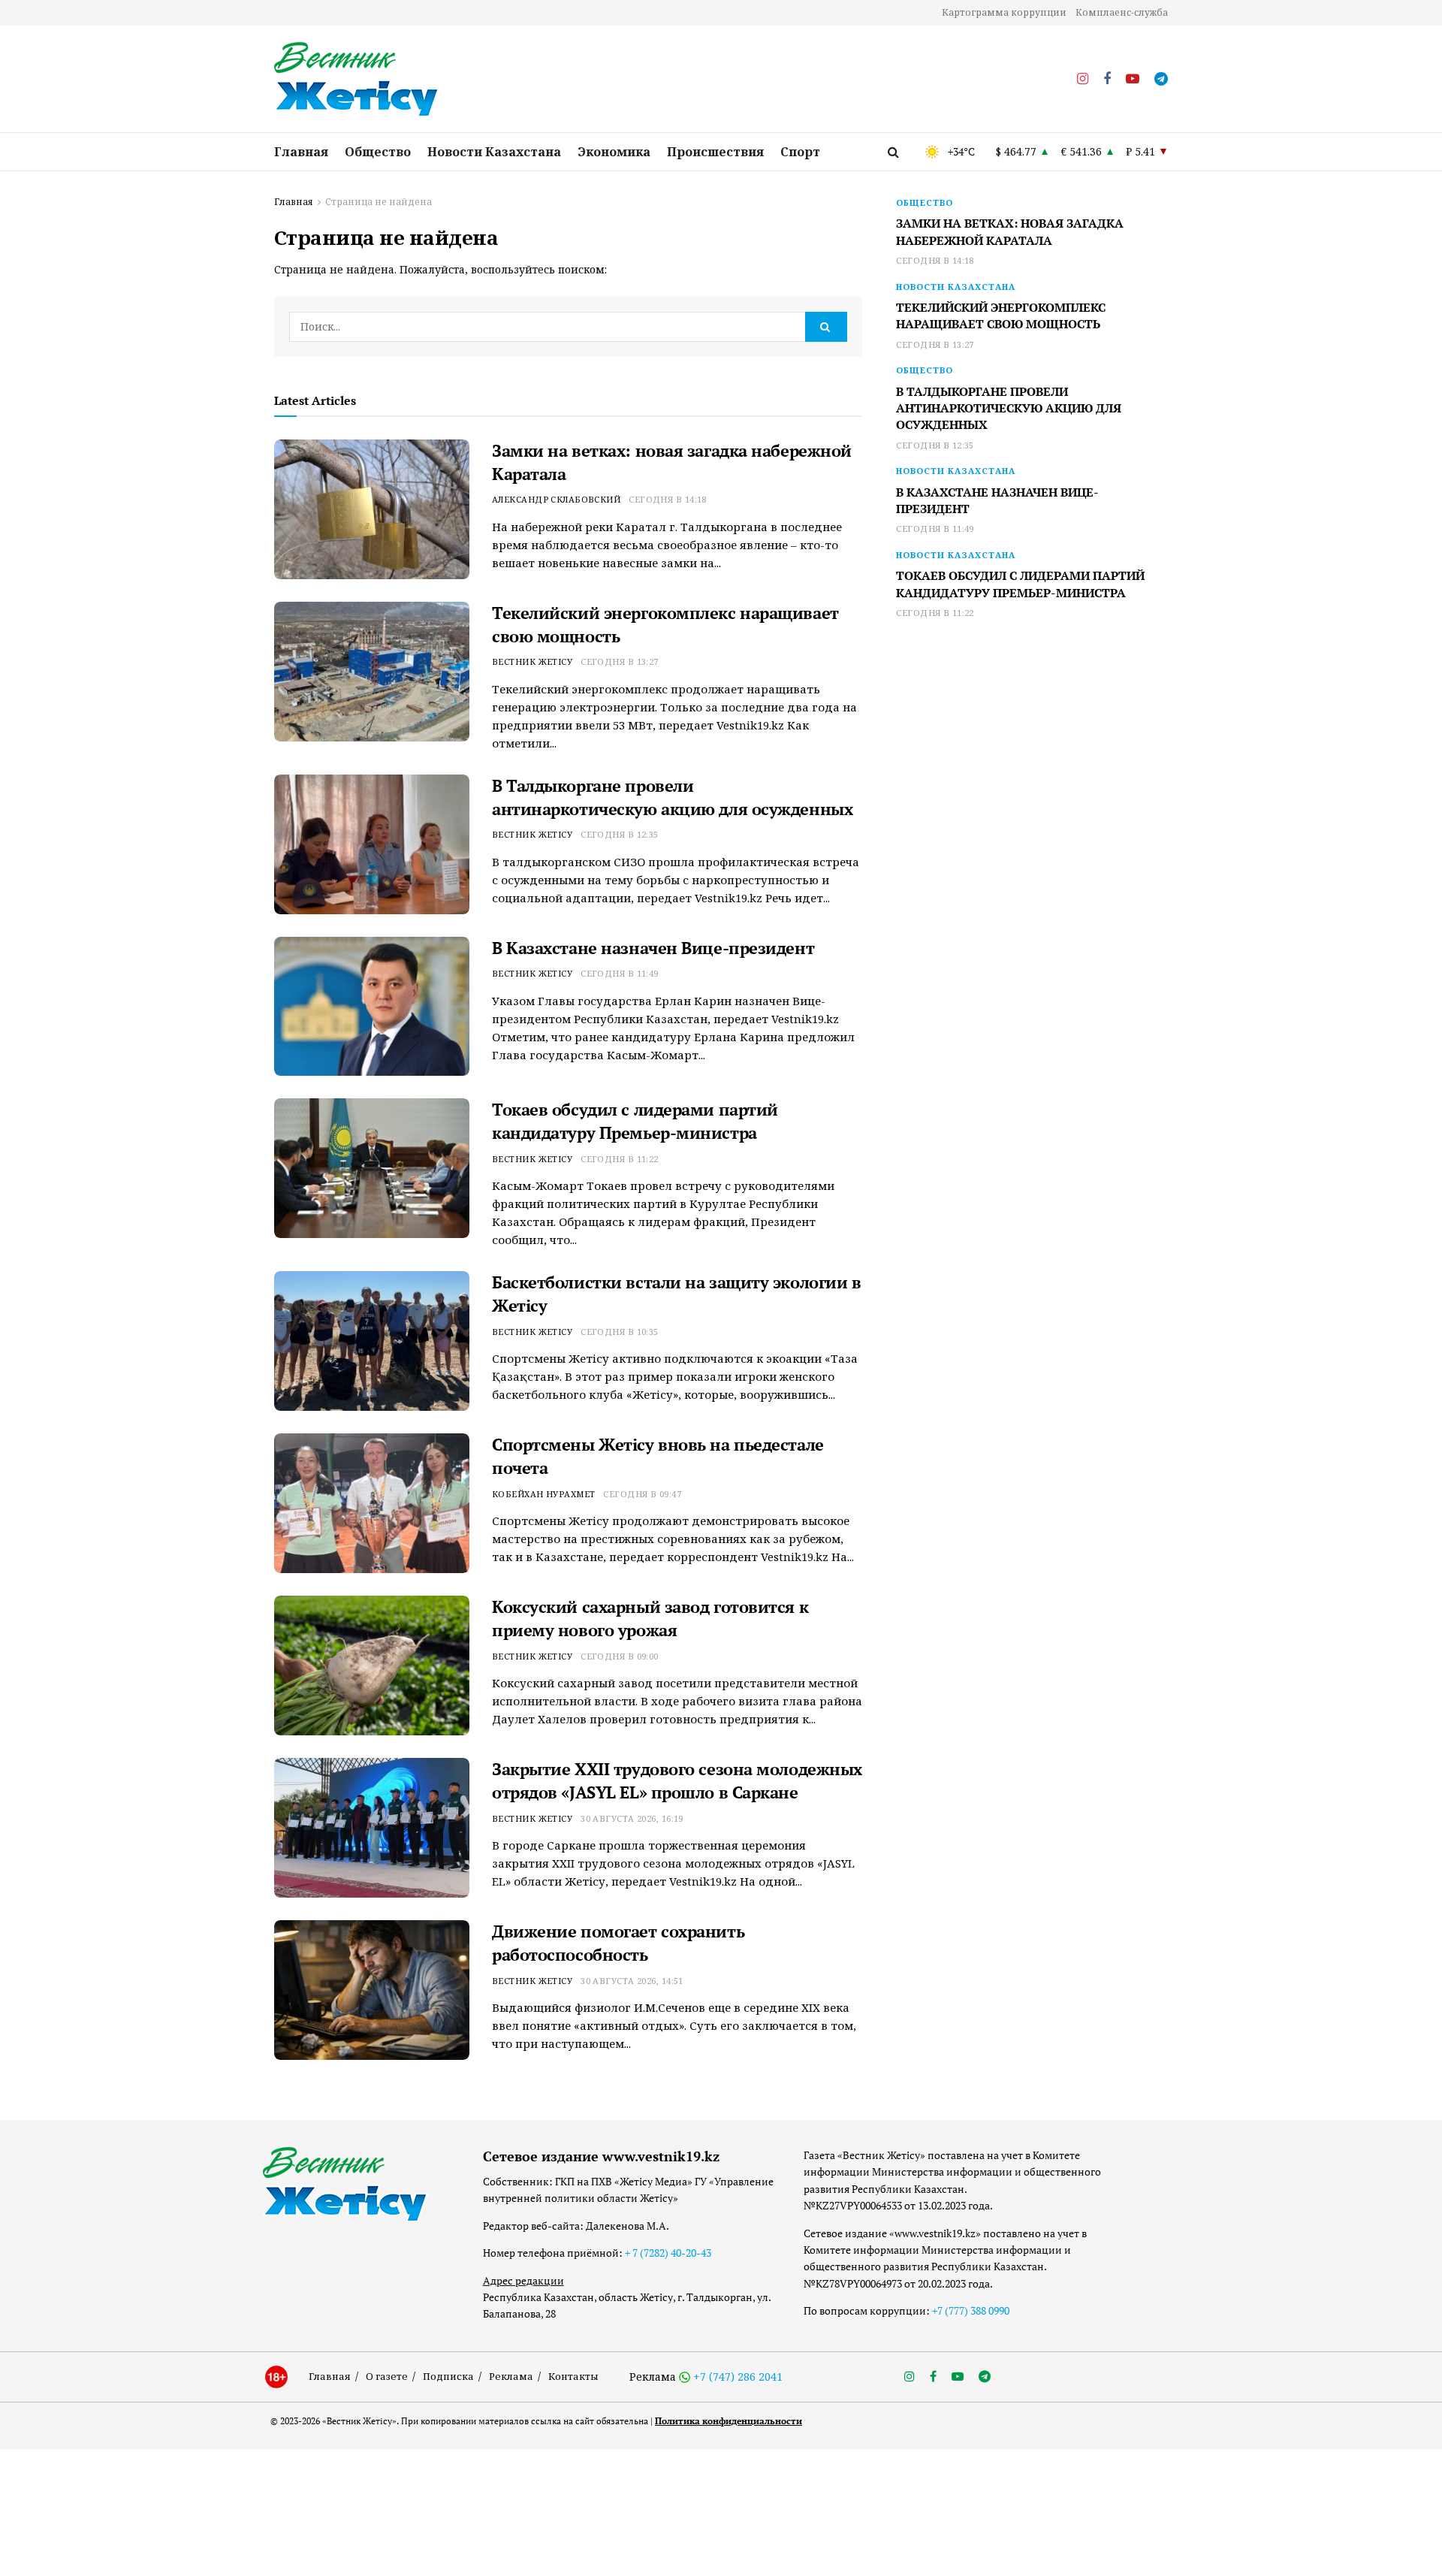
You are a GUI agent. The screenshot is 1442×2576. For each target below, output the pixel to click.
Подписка (448, 2376)
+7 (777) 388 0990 (971, 2310)
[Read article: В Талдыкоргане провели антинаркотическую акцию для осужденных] (372, 844)
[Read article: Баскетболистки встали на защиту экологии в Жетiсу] (372, 1341)
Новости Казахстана (494, 152)
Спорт (800, 152)
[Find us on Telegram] (1161, 79)
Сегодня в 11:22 (620, 1159)
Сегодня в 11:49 (620, 973)
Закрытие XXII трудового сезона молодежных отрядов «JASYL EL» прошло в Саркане (677, 1780)
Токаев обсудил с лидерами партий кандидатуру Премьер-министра (635, 1121)
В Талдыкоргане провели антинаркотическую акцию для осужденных (672, 797)
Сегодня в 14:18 (668, 499)
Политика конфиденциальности (729, 2421)
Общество (378, 152)
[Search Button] (893, 152)
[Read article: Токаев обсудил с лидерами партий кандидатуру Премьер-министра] (372, 1168)
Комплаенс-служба (1122, 12)
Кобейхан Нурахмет (543, 1494)
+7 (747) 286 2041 (738, 2377)
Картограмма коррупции (1004, 12)
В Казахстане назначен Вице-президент (653, 948)
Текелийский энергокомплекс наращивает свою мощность (1001, 316)
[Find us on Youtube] (1133, 79)
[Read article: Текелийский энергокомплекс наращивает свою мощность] (372, 672)
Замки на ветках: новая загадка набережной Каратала (1010, 231)
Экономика (614, 152)
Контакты (573, 2376)
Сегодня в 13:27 (620, 661)
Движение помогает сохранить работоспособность (618, 1943)
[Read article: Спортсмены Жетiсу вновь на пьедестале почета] (372, 1503)
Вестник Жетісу (532, 661)
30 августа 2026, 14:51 (632, 1981)
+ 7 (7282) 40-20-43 (668, 2253)
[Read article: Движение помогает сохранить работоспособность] (372, 1990)
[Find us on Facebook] (1107, 79)
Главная (301, 152)
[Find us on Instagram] (1083, 79)
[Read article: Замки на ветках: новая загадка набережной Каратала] (372, 509)
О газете (387, 2376)
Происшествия (715, 152)
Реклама (511, 2376)
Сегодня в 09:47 (642, 1494)
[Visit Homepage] (357, 80)
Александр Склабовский (556, 499)
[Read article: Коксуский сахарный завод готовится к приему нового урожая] (372, 1665)
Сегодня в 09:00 (620, 1656)
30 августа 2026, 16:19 (632, 1818)
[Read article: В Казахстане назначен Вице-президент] (372, 1007)
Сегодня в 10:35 (620, 1332)
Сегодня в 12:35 (620, 834)
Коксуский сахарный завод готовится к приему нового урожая (650, 1618)
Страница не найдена (379, 202)
